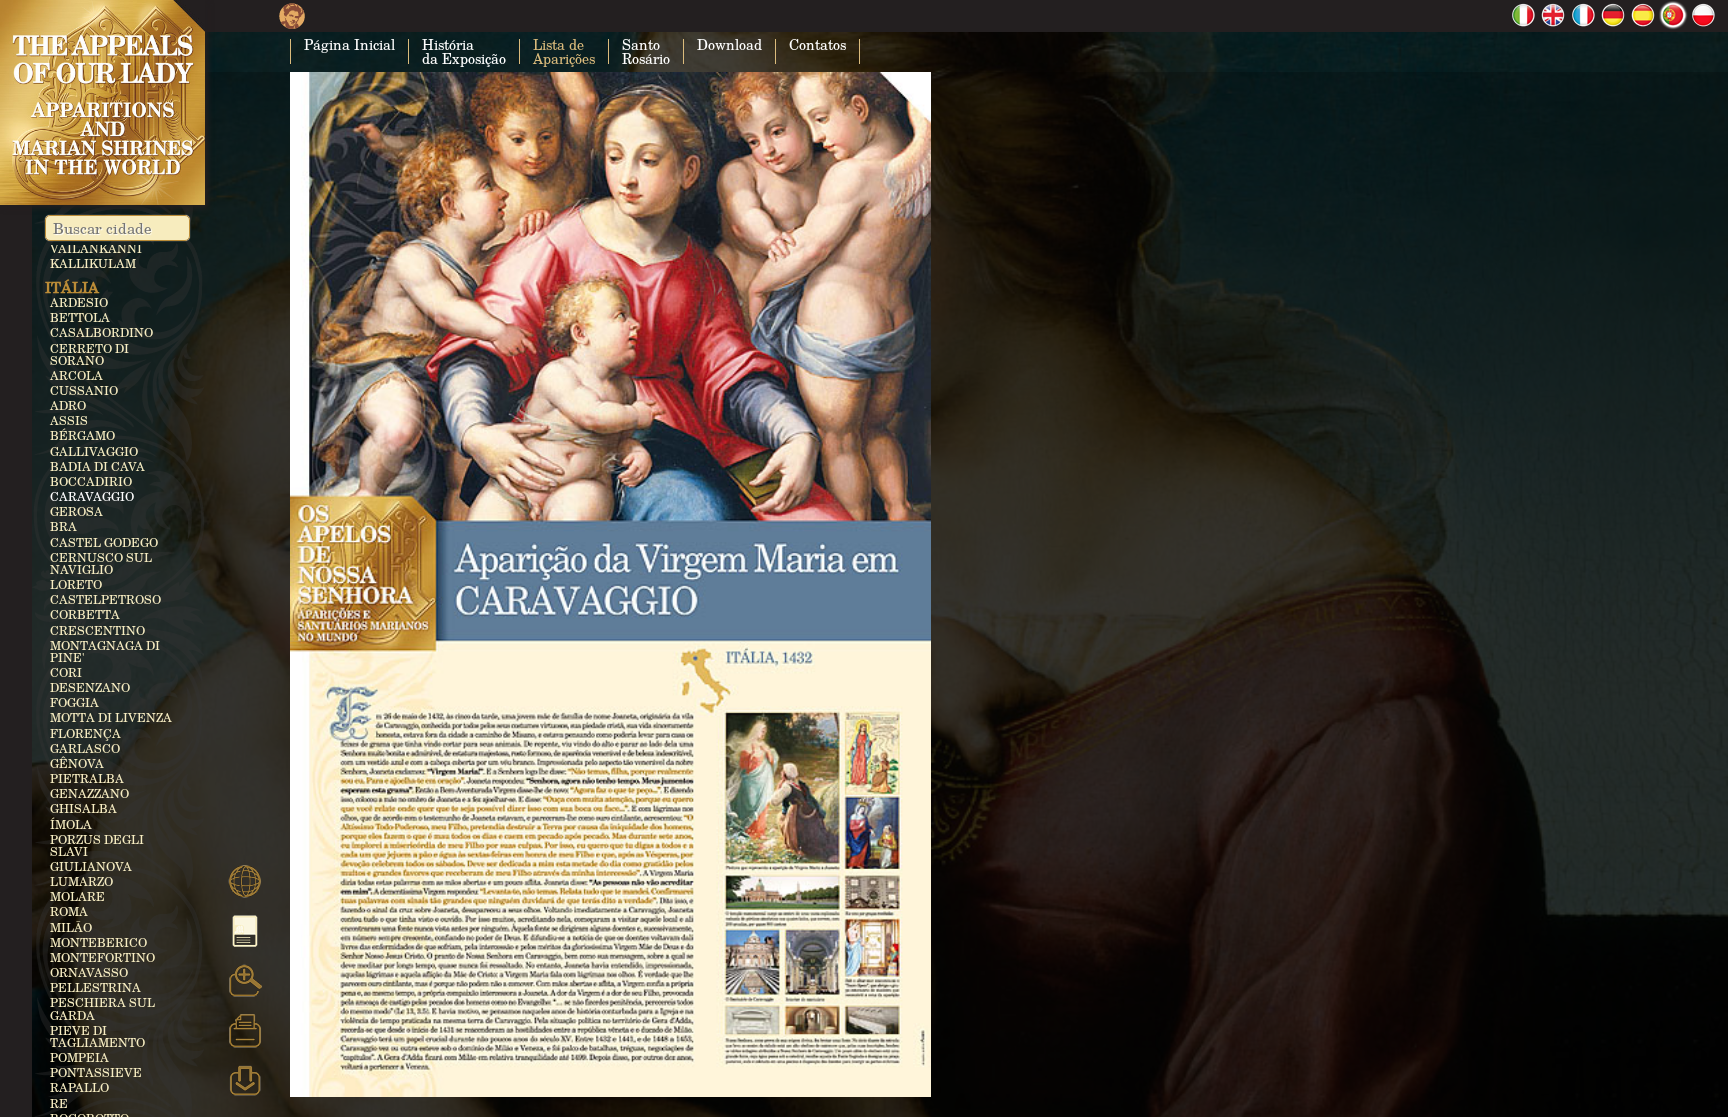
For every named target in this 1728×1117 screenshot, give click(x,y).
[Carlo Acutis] (292, 21)
